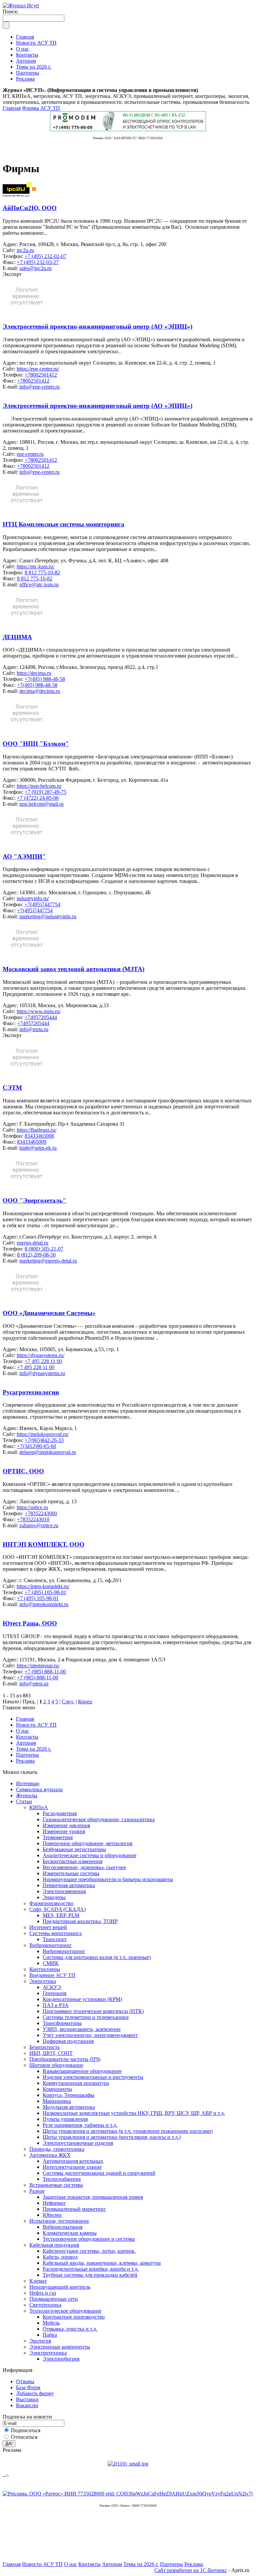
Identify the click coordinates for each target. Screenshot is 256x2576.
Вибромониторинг (51, 1945)
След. (68, 1702)
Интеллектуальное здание (72, 2167)
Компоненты (57, 2089)
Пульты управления (65, 2119)
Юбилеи (52, 2215)
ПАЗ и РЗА (56, 2005)
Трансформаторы (62, 2023)
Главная (12, 108)
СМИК (51, 1963)
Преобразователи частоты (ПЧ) (65, 2059)
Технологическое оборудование (65, 2311)
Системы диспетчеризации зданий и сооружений (99, 2173)
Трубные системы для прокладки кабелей (90, 2275)
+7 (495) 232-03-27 (38, 262)
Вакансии (27, 2405)
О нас (22, 1731)
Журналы (27, 1795)
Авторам (26, 1743)
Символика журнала (39, 1789)
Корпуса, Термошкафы (68, 2095)
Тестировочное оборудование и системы (89, 2239)
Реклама (25, 1761)
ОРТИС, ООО (23, 1471)
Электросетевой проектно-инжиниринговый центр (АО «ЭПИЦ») (97, 326)
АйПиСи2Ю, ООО (30, 208)
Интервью (28, 1783)
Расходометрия (60, 1813)
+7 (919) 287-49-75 (45, 792)
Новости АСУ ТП (36, 1725)
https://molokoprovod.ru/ (43, 1434)
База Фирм (28, 2387)
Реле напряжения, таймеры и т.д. (80, 2125)
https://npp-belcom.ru (39, 786)
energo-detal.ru (32, 1243)
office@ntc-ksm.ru (39, 584)
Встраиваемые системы (56, 2185)
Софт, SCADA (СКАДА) (57, 1909)
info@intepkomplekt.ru (44, 1604)
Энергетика (43, 1981)
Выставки (27, 2399)
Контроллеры (45, 1969)
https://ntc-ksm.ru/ (35, 567)
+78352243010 (33, 1519)
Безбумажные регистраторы (74, 1849)
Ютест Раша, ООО (30, 1623)
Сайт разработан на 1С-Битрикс (191, 2570)
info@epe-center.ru (39, 387)
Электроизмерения (64, 1891)
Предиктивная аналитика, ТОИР (80, 1921)
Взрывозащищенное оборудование (82, 2071)
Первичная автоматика (69, 1885)
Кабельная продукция (54, 2245)
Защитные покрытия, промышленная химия (93, 2197)
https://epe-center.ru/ (38, 369)
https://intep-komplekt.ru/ (43, 1586)
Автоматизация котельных (73, 2161)
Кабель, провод (60, 2257)
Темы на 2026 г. (34, 1749)
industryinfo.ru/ (33, 898)
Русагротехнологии (31, 1392)
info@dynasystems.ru (42, 1373)
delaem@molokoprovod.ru (48, 1452)
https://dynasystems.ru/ (40, 1355)
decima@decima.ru (40, 691)
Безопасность (44, 2047)
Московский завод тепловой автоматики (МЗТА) (73, 969)
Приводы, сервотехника (57, 2149)
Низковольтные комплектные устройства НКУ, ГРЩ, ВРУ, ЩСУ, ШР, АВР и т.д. (134, 2113)
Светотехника (45, 2305)
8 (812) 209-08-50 (36, 1255)
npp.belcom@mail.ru (41, 804)
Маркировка (57, 2101)
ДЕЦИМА (17, 637)
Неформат (54, 2203)
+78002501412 (41, 375)
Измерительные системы (71, 1873)
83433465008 (39, 1136)
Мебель (51, 2323)
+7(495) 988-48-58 (45, 679)
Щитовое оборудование (56, 2065)
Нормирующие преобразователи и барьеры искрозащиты (108, 1879)
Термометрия (58, 1837)
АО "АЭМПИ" (24, 857)
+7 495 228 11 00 (43, 1361)
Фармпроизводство (51, 1903)
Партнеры (27, 1755)
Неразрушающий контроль (60, 2287)
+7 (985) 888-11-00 (45, 1672)
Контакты (27, 1737)
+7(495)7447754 (42, 904)
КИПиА (39, 1807)
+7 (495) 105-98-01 (45, 1592)
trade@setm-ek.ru (38, 1148)
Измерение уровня (64, 1831)
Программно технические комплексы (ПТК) (93, 2011)
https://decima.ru (34, 673)
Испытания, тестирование (59, 2221)
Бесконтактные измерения (72, 1861)
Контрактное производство (74, 2317)
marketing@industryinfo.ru (48, 916)
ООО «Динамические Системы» (49, 1313)
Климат (38, 2281)
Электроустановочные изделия (78, 2143)
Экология (40, 2341)
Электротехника (48, 2353)
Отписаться (24, 2437)
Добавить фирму (35, 2393)
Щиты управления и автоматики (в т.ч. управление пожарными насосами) (128, 2131)
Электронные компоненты (60, 2347)
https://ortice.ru (32, 1507)
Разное (37, 2191)
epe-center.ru (30, 454)
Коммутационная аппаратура (76, 2083)
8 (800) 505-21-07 (44, 1249)
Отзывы (25, 2381)
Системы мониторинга (55, 1933)
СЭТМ (12, 1088)
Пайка (50, 2335)
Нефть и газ (43, 2293)
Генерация (54, 1993)
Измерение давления (66, 1825)
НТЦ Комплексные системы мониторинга (63, 524)
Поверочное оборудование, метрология (87, 1843)
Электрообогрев (61, 2359)
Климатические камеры (70, 2233)
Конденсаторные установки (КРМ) (82, 1999)
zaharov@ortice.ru (39, 1525)
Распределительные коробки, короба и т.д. (91, 2269)
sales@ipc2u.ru (35, 268)
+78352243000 (41, 1513)
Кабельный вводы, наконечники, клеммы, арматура (102, 2263)
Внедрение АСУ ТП (52, 1975)
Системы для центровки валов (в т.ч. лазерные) (97, 1957)
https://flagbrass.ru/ (36, 1130)
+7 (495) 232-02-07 (45, 256)
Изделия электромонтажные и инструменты (93, 2077)
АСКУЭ (52, 1987)
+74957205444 (41, 1017)
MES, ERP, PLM (61, 1915)
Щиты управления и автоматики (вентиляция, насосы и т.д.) (112, 2137)
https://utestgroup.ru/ (38, 1666)
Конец (85, 1702)
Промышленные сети (54, 2299)
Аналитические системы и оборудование (89, 1855)
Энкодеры (54, 1897)
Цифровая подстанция (68, 2041)
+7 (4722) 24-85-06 (38, 798)
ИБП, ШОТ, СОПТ (51, 2053)
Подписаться (26, 2430)
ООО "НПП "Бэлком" (36, 744)
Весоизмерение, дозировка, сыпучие (84, 1867)
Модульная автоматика (69, 2107)
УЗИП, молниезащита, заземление (82, 2029)
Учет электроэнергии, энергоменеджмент (90, 2035)
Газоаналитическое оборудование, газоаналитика (99, 1819)
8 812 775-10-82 (42, 572)
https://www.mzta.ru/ (39, 1011)
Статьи (24, 1801)
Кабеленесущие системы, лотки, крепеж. (89, 2251)
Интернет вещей (48, 1927)
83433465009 (32, 1142)
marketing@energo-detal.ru (48, 1261)
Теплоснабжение (62, 2179)
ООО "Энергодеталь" (34, 1200)
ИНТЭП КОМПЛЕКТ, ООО (43, 1544)
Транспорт (55, 1939)
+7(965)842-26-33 (44, 1440)
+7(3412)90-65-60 (36, 1446)
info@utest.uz (34, 1684)
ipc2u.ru (25, 250)
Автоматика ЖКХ (50, 2155)
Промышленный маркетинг (74, 2209)
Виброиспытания (62, 2227)
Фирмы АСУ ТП (41, 108)
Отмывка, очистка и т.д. (70, 2329)
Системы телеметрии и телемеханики (86, 2017)
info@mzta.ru (34, 1029)
